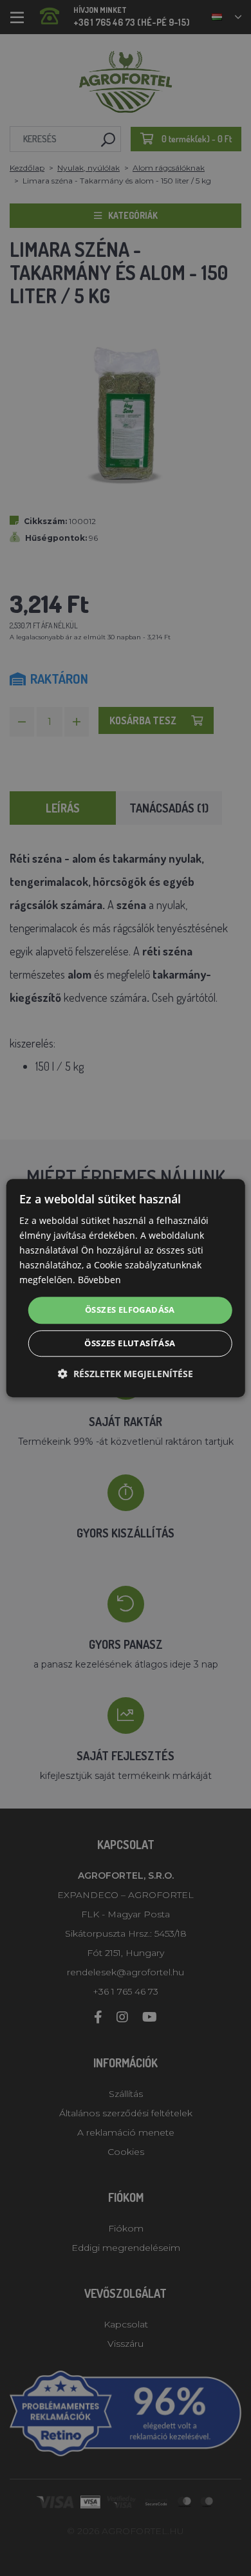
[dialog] (126, 1288)
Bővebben (99, 1280)
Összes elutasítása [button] (130, 1343)
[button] (126, 1374)
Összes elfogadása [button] (130, 1310)
